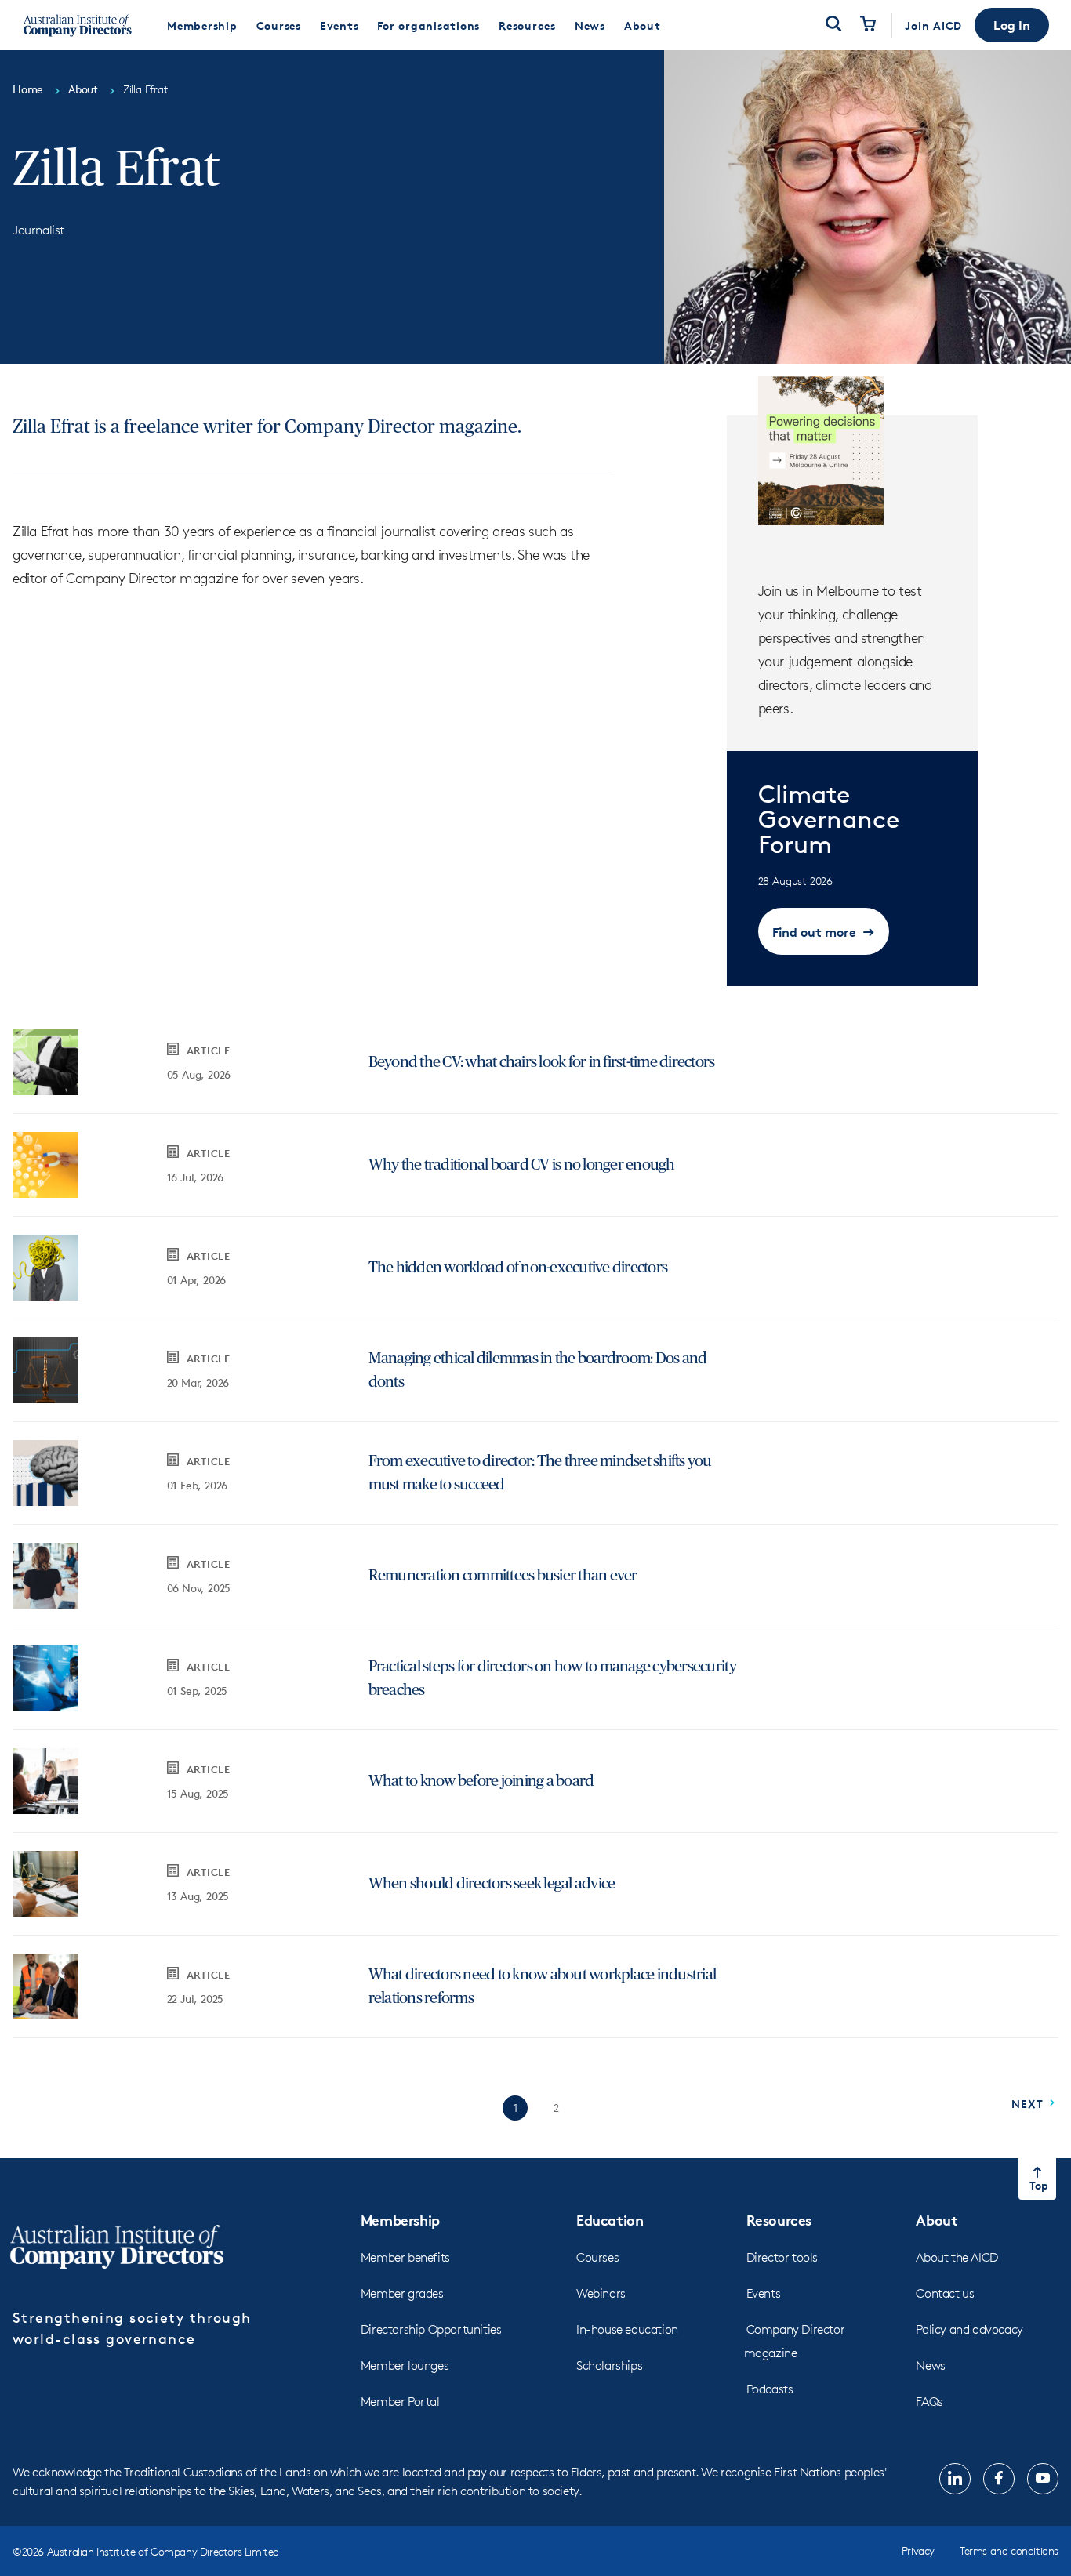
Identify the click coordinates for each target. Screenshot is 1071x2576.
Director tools (782, 2257)
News (930, 2366)
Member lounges (405, 2366)
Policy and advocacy (969, 2329)
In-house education (627, 2329)
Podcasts (770, 2389)
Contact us (945, 2293)
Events (764, 2293)
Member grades (402, 2293)
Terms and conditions (1009, 2551)
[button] (1012, 25)
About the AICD (957, 2257)
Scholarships (609, 2366)
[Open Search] (833, 25)
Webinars (601, 2293)
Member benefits (405, 2257)
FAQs (929, 2402)
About (937, 2220)
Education (610, 2220)
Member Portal (400, 2402)
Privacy (918, 2551)
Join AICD (933, 25)
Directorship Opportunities (431, 2329)
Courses (597, 2257)
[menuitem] (202, 25)
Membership (400, 2220)
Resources (779, 2220)
